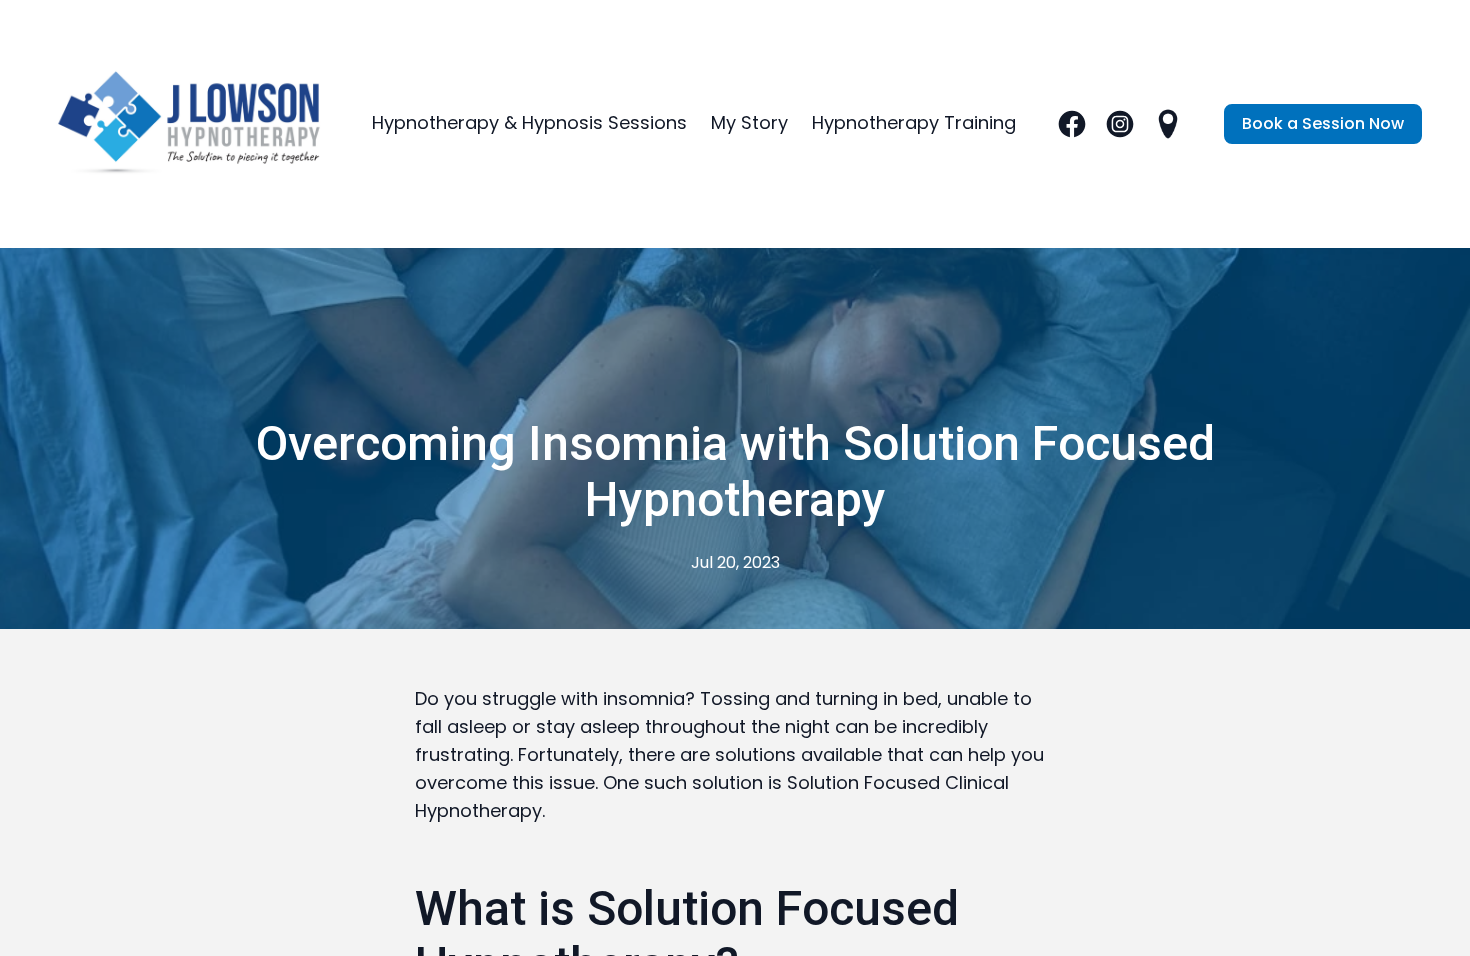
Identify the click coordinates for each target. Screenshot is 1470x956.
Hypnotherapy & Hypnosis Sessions (529, 122)
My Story (749, 122)
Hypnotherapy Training (914, 122)
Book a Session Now (1323, 123)
